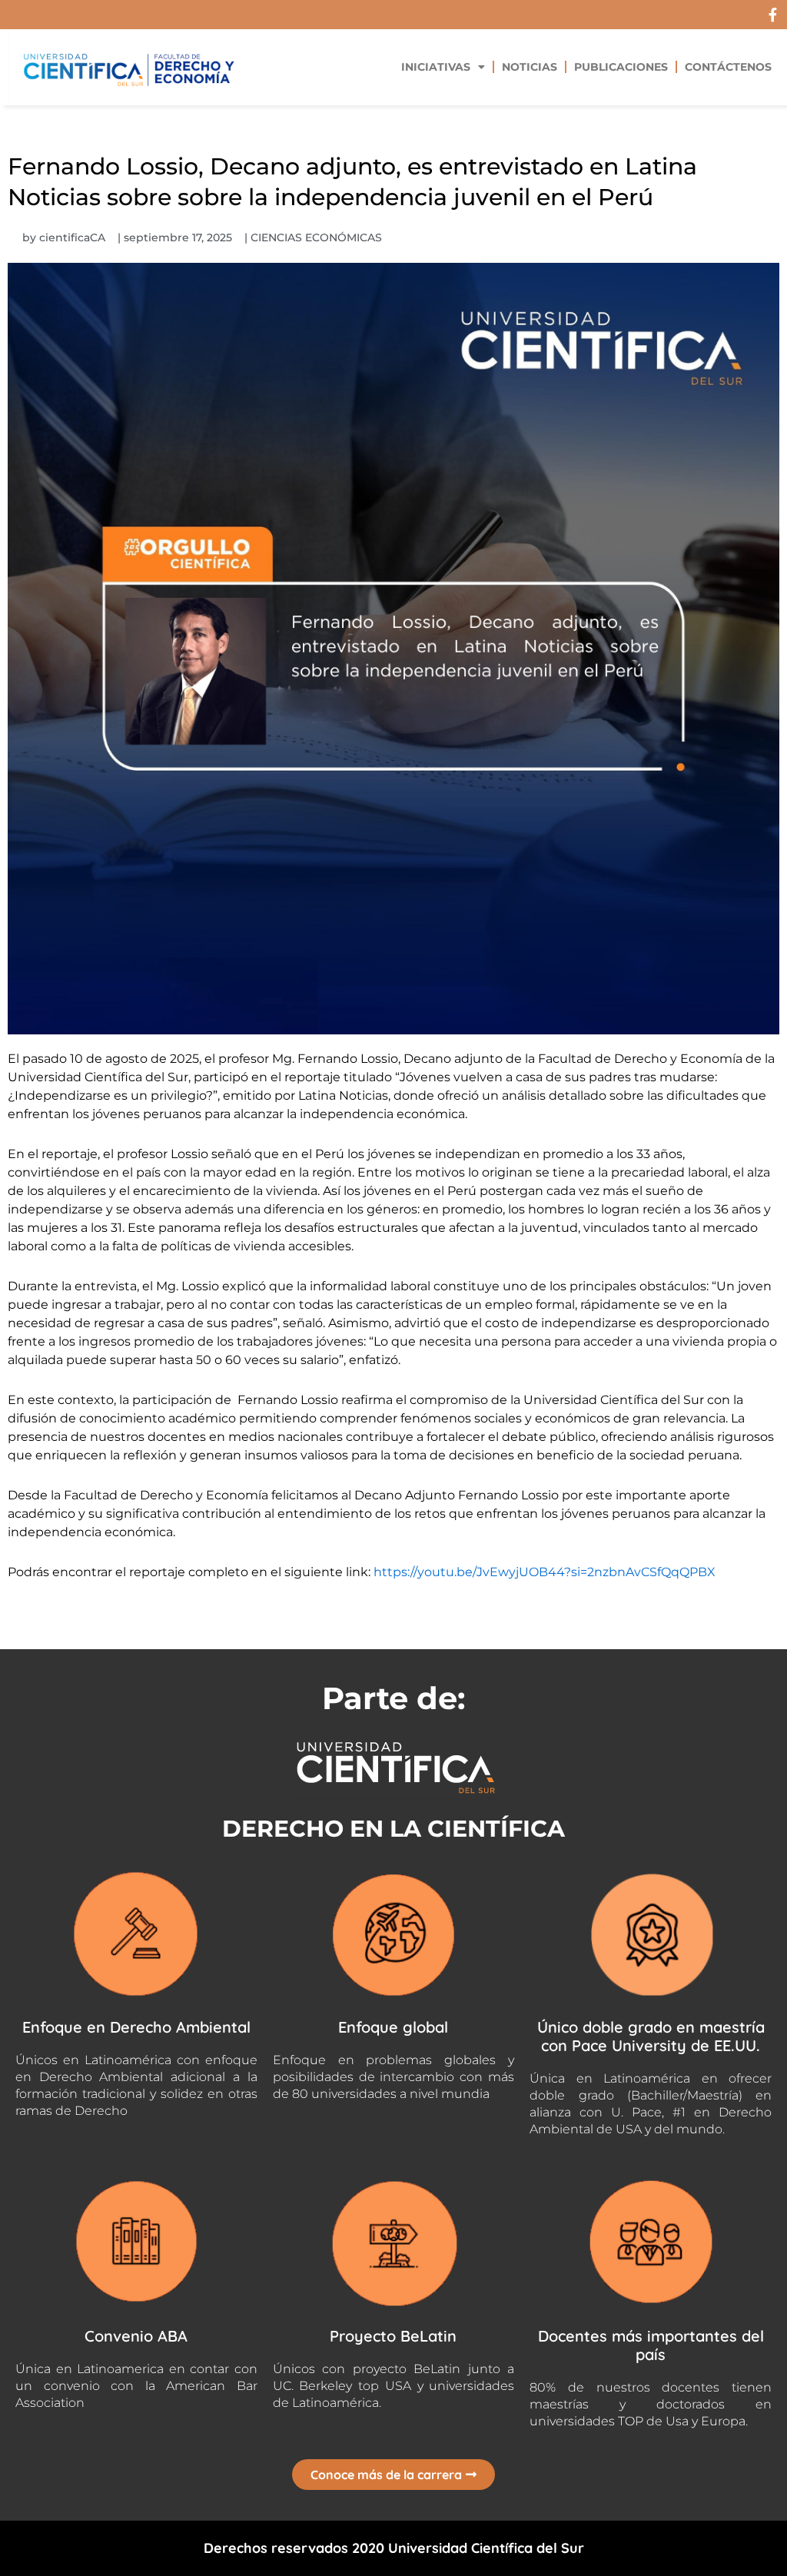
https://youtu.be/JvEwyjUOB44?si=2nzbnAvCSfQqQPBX (545, 1572)
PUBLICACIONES (621, 67)
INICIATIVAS (436, 67)
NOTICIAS (530, 67)
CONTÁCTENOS (728, 67)
